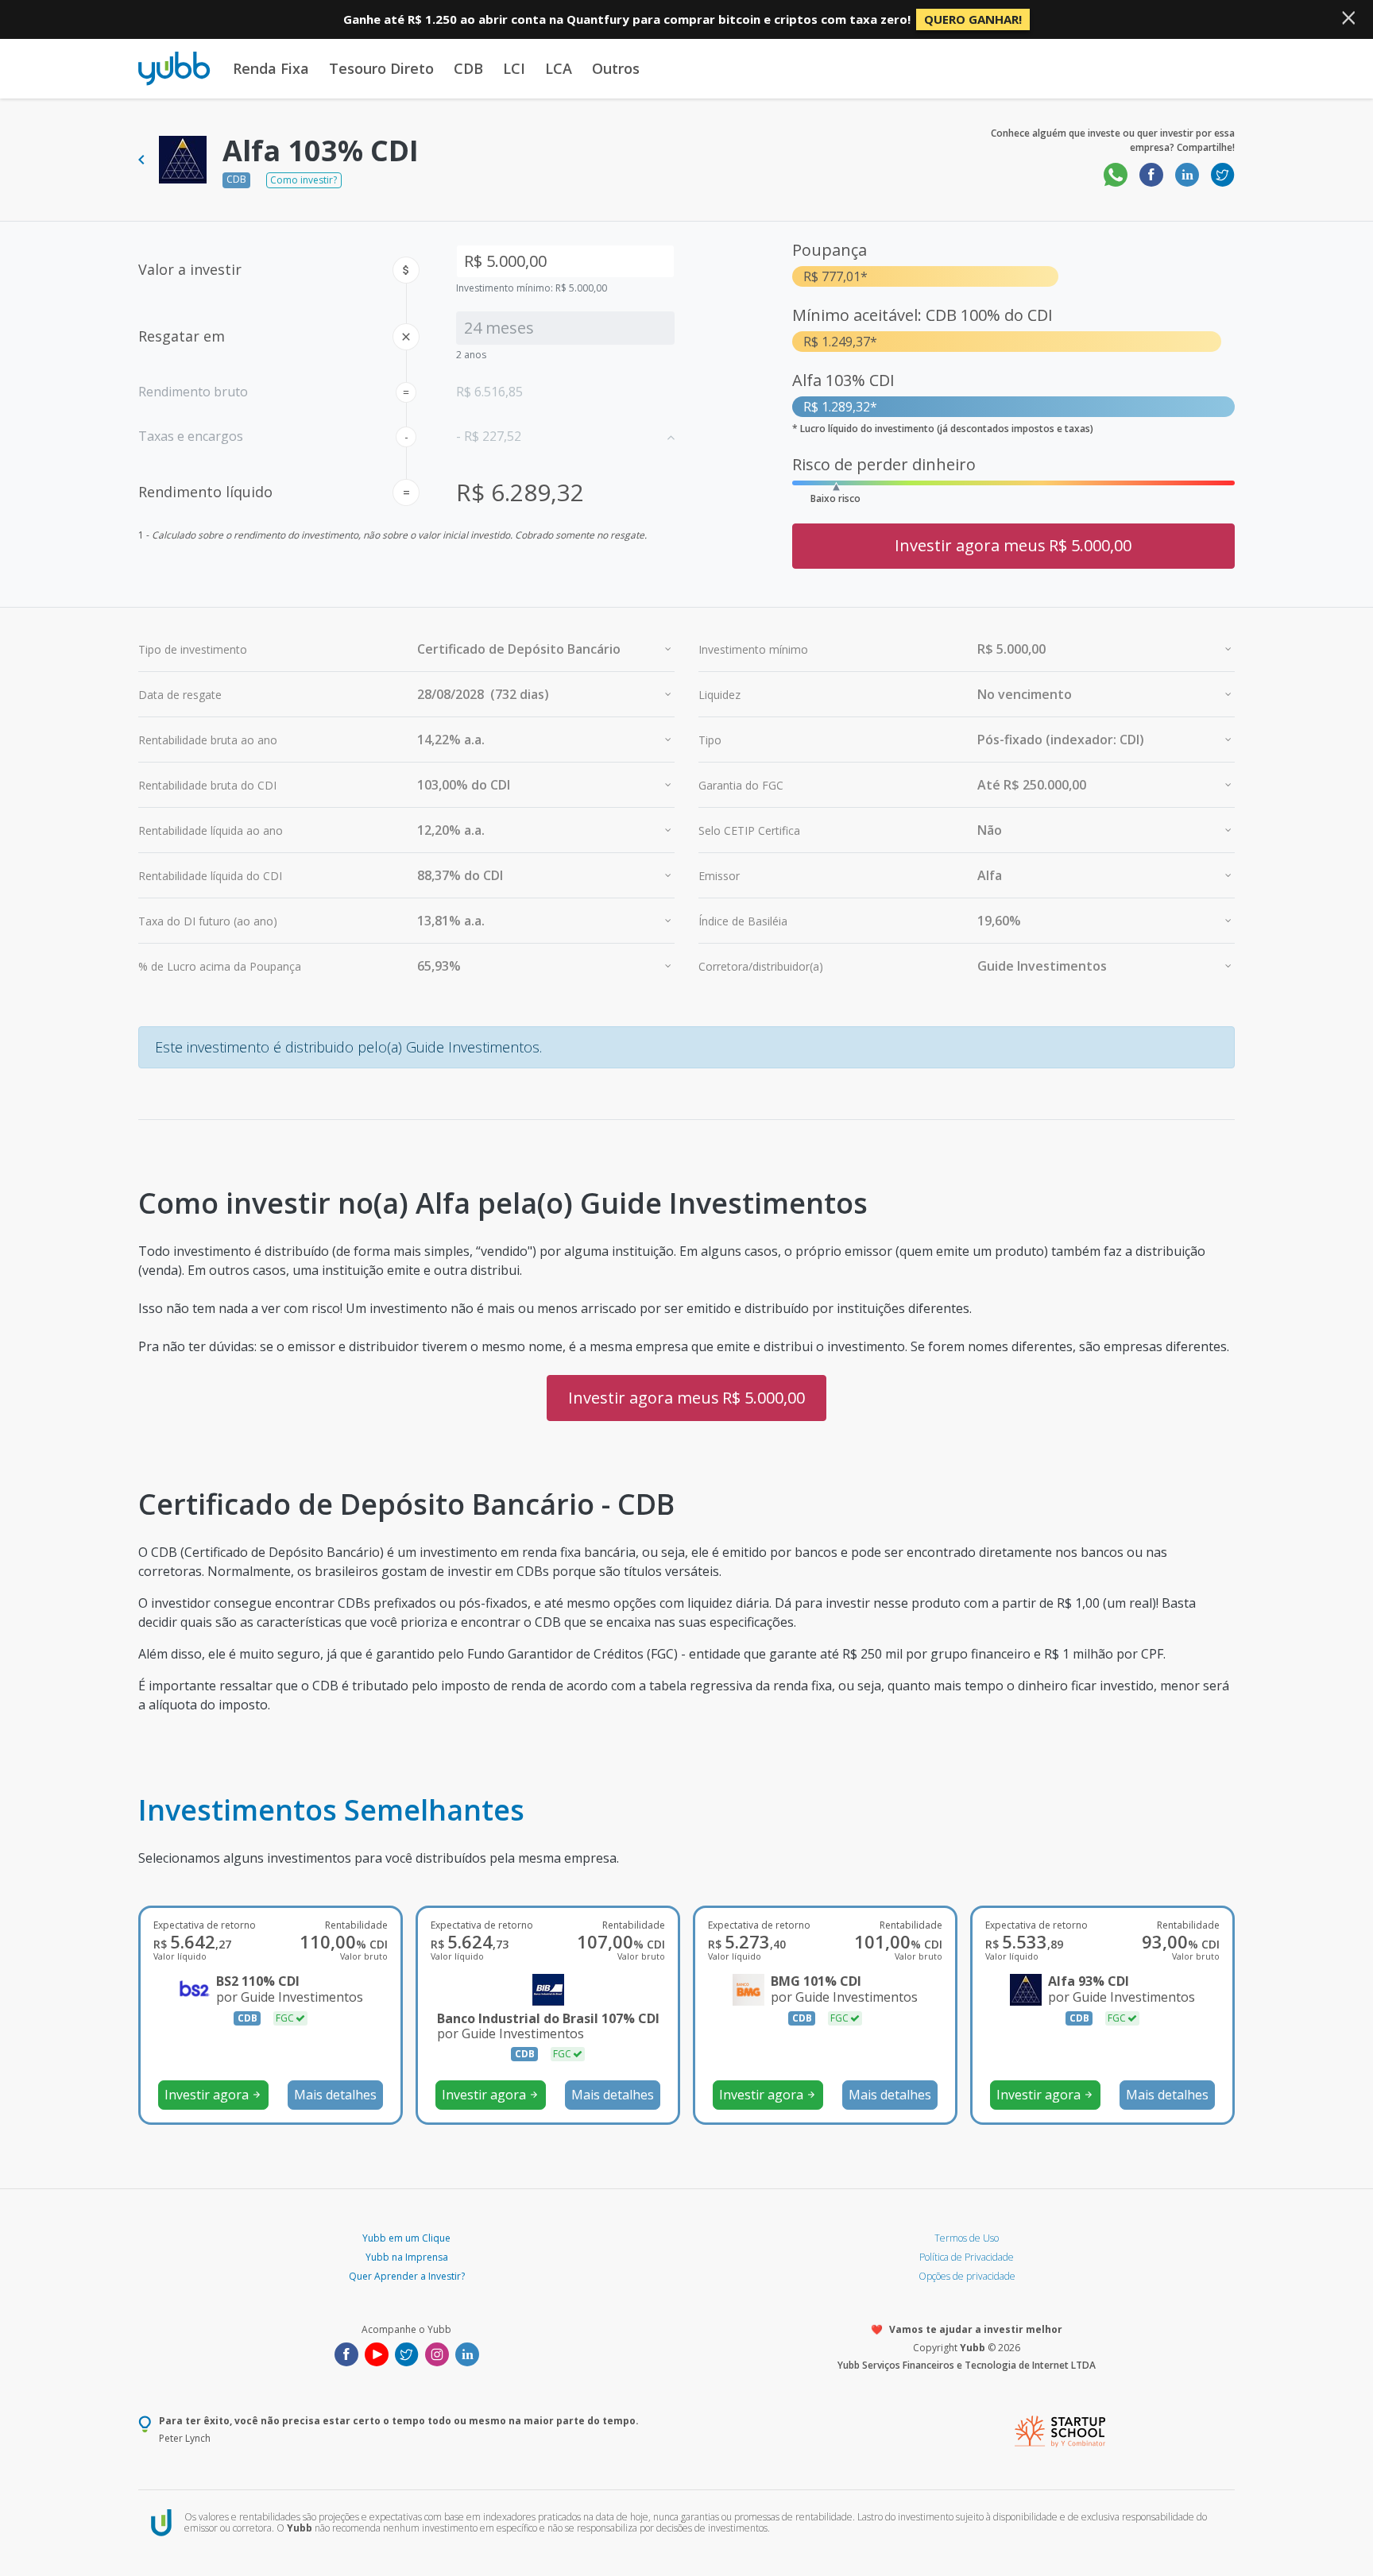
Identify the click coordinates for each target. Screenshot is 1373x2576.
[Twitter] (407, 2353)
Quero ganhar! (973, 19)
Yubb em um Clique (406, 2238)
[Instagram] (437, 2353)
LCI (514, 68)
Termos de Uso (967, 2238)
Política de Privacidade (967, 2257)
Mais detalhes (335, 2095)
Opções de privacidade (967, 2276)
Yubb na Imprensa (407, 2257)
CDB (468, 68)
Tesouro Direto (381, 68)
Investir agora (213, 2095)
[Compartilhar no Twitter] (1223, 174)
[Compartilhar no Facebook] (1151, 174)
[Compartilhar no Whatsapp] (1116, 174)
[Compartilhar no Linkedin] (1187, 174)
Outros (616, 68)
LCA (559, 68)
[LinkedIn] (467, 2353)
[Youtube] (377, 2353)
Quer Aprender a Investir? (407, 2276)
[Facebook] (346, 2353)
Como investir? (304, 180)
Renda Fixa (271, 68)
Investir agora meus (1013, 545)
